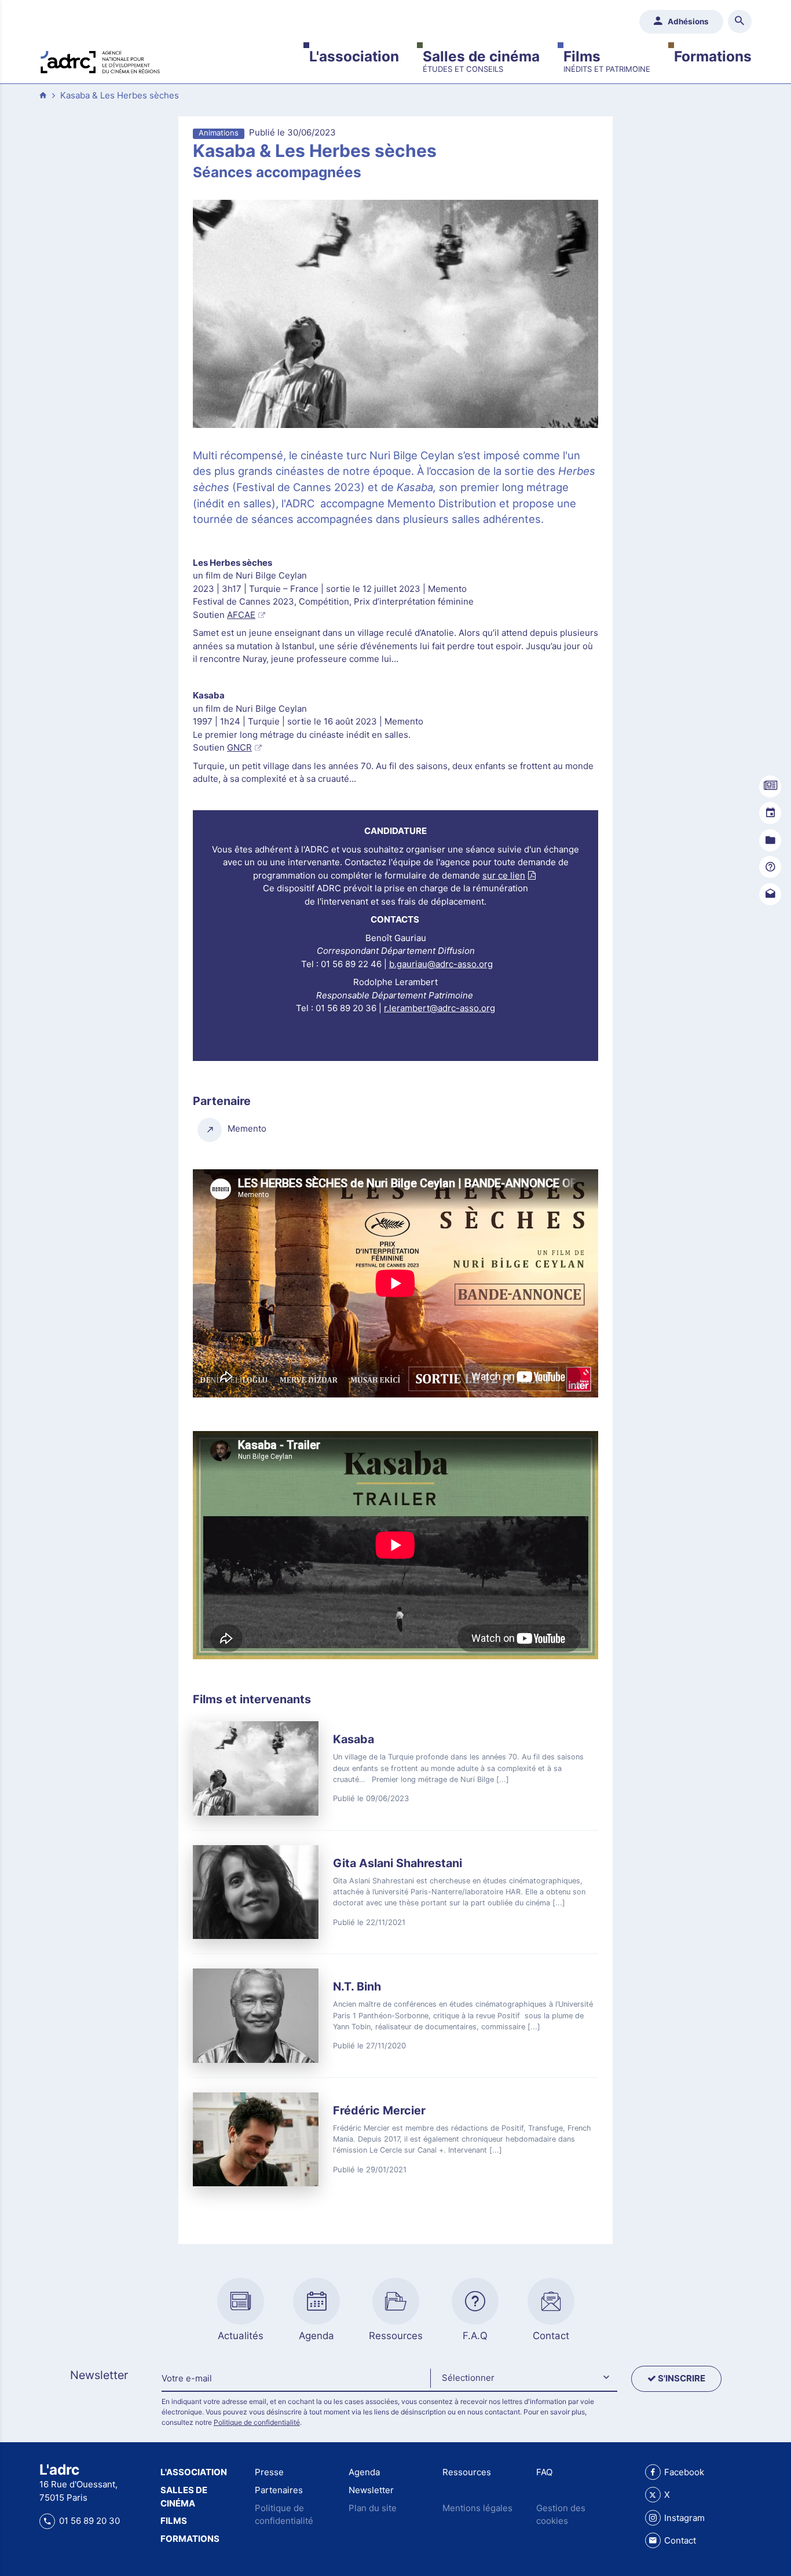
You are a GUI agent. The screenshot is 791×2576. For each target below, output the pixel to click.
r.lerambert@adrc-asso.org (440, 1008)
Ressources (467, 2472)
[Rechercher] (740, 22)
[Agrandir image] (395, 314)
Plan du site (373, 2508)
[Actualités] (770, 786)
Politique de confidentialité (257, 2422)
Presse (269, 2472)
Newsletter (371, 2490)
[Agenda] (770, 813)
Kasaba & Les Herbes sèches (120, 95)
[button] (523, 2379)
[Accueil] (100, 61)
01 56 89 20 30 (89, 2521)
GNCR (239, 747)
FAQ (544, 2472)
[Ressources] (770, 840)
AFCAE (241, 615)
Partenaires (279, 2490)
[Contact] (770, 894)
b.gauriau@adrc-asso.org (441, 964)
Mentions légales (477, 2508)
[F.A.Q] (770, 867)
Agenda (364, 2472)
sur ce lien (504, 875)
